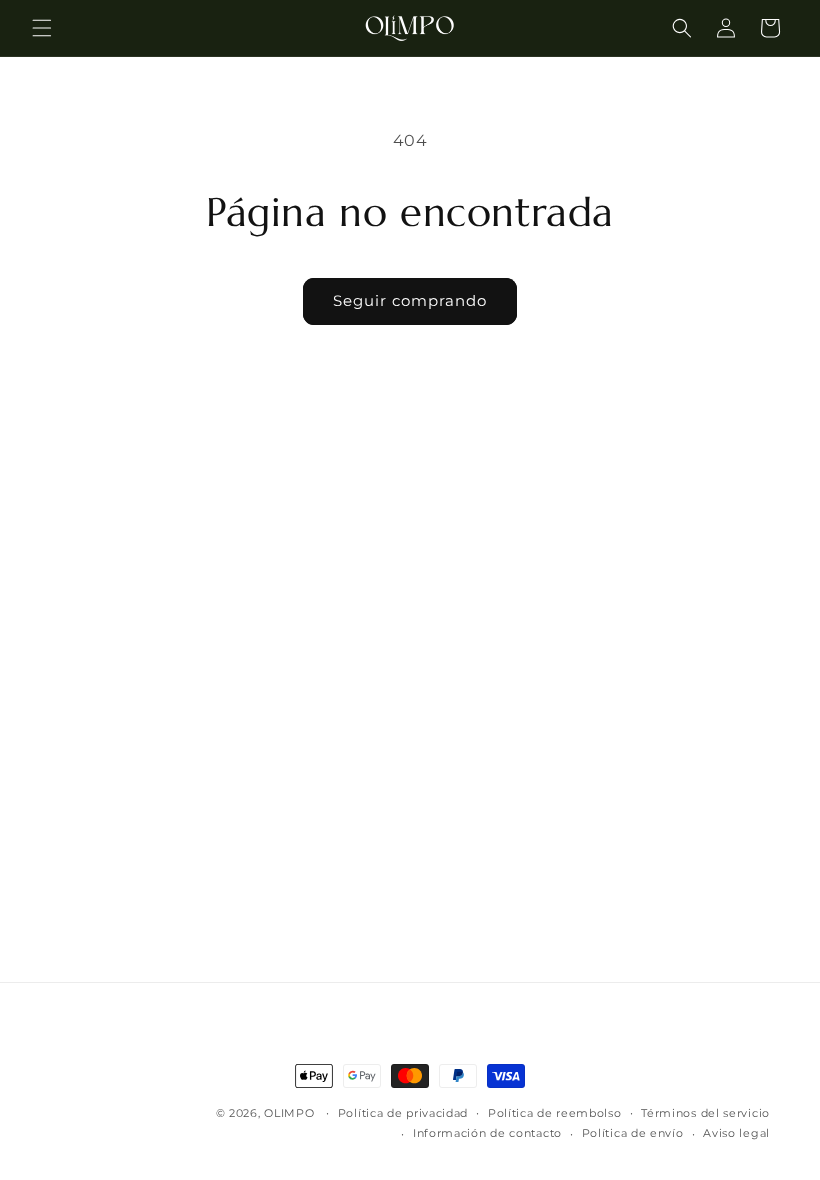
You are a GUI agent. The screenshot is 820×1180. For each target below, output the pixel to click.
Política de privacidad (403, 1113)
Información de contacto (487, 1133)
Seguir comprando (410, 300)
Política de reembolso (555, 1113)
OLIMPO (289, 1113)
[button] (42, 28)
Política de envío (633, 1133)
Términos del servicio (705, 1113)
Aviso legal (736, 1133)
